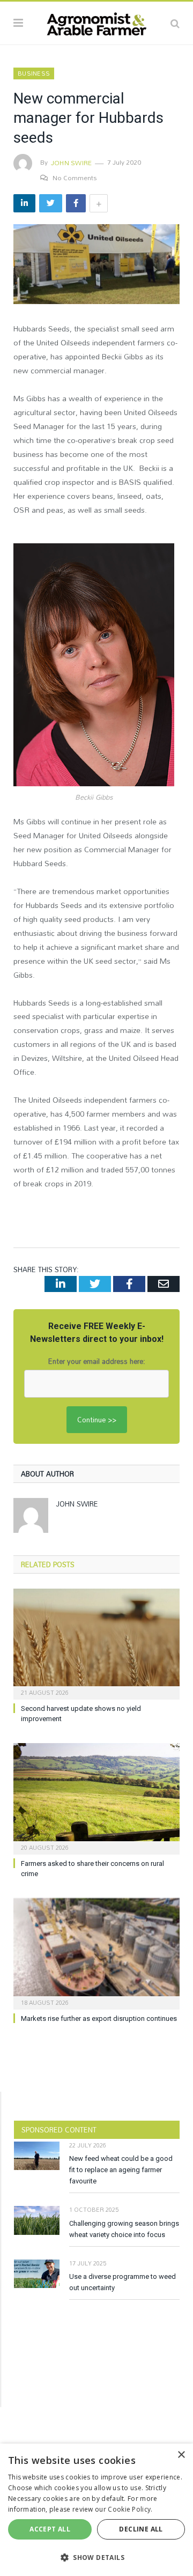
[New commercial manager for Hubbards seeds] (96, 265)
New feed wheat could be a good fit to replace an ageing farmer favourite (121, 2170)
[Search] (175, 23)
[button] (96, 2557)
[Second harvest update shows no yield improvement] (96, 1643)
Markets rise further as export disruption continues (99, 2018)
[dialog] (96, 2510)
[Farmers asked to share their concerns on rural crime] (96, 1798)
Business (34, 73)
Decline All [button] (141, 2529)
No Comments (75, 178)
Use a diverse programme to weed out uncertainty (123, 2282)
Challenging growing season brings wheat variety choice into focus (124, 2229)
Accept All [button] (50, 2529)
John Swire (71, 163)
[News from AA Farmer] (96, 21)
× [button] (181, 2455)
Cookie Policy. (130, 2509)
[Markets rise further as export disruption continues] (96, 1953)
